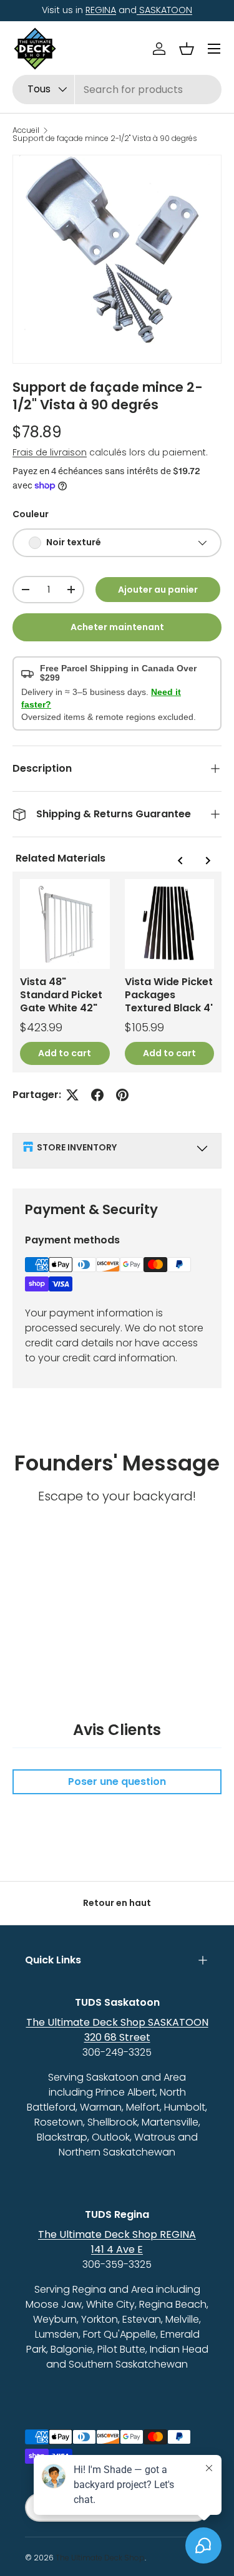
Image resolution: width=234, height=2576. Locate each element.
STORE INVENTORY (77, 1147)
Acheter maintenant (117, 627)
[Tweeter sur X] (72, 1095)
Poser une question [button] (117, 1781)
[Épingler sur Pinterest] (122, 1095)
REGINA (101, 10)
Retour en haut (117, 1903)
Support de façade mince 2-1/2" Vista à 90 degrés (105, 139)
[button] (187, 49)
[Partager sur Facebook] (97, 1095)
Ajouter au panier (158, 590)
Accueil (26, 130)
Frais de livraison (50, 452)
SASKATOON (164, 10)
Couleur (31, 514)
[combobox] (117, 90)
